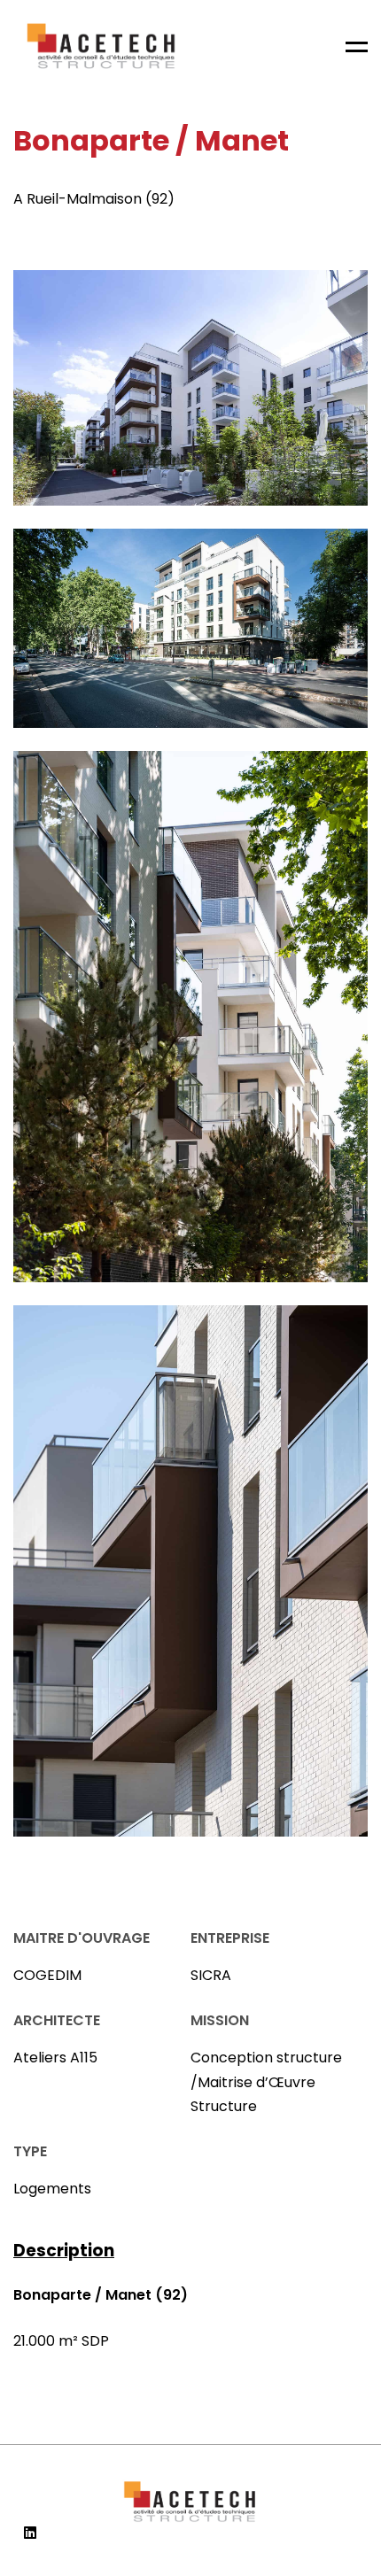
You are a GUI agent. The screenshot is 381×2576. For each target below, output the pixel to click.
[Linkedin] (30, 2533)
